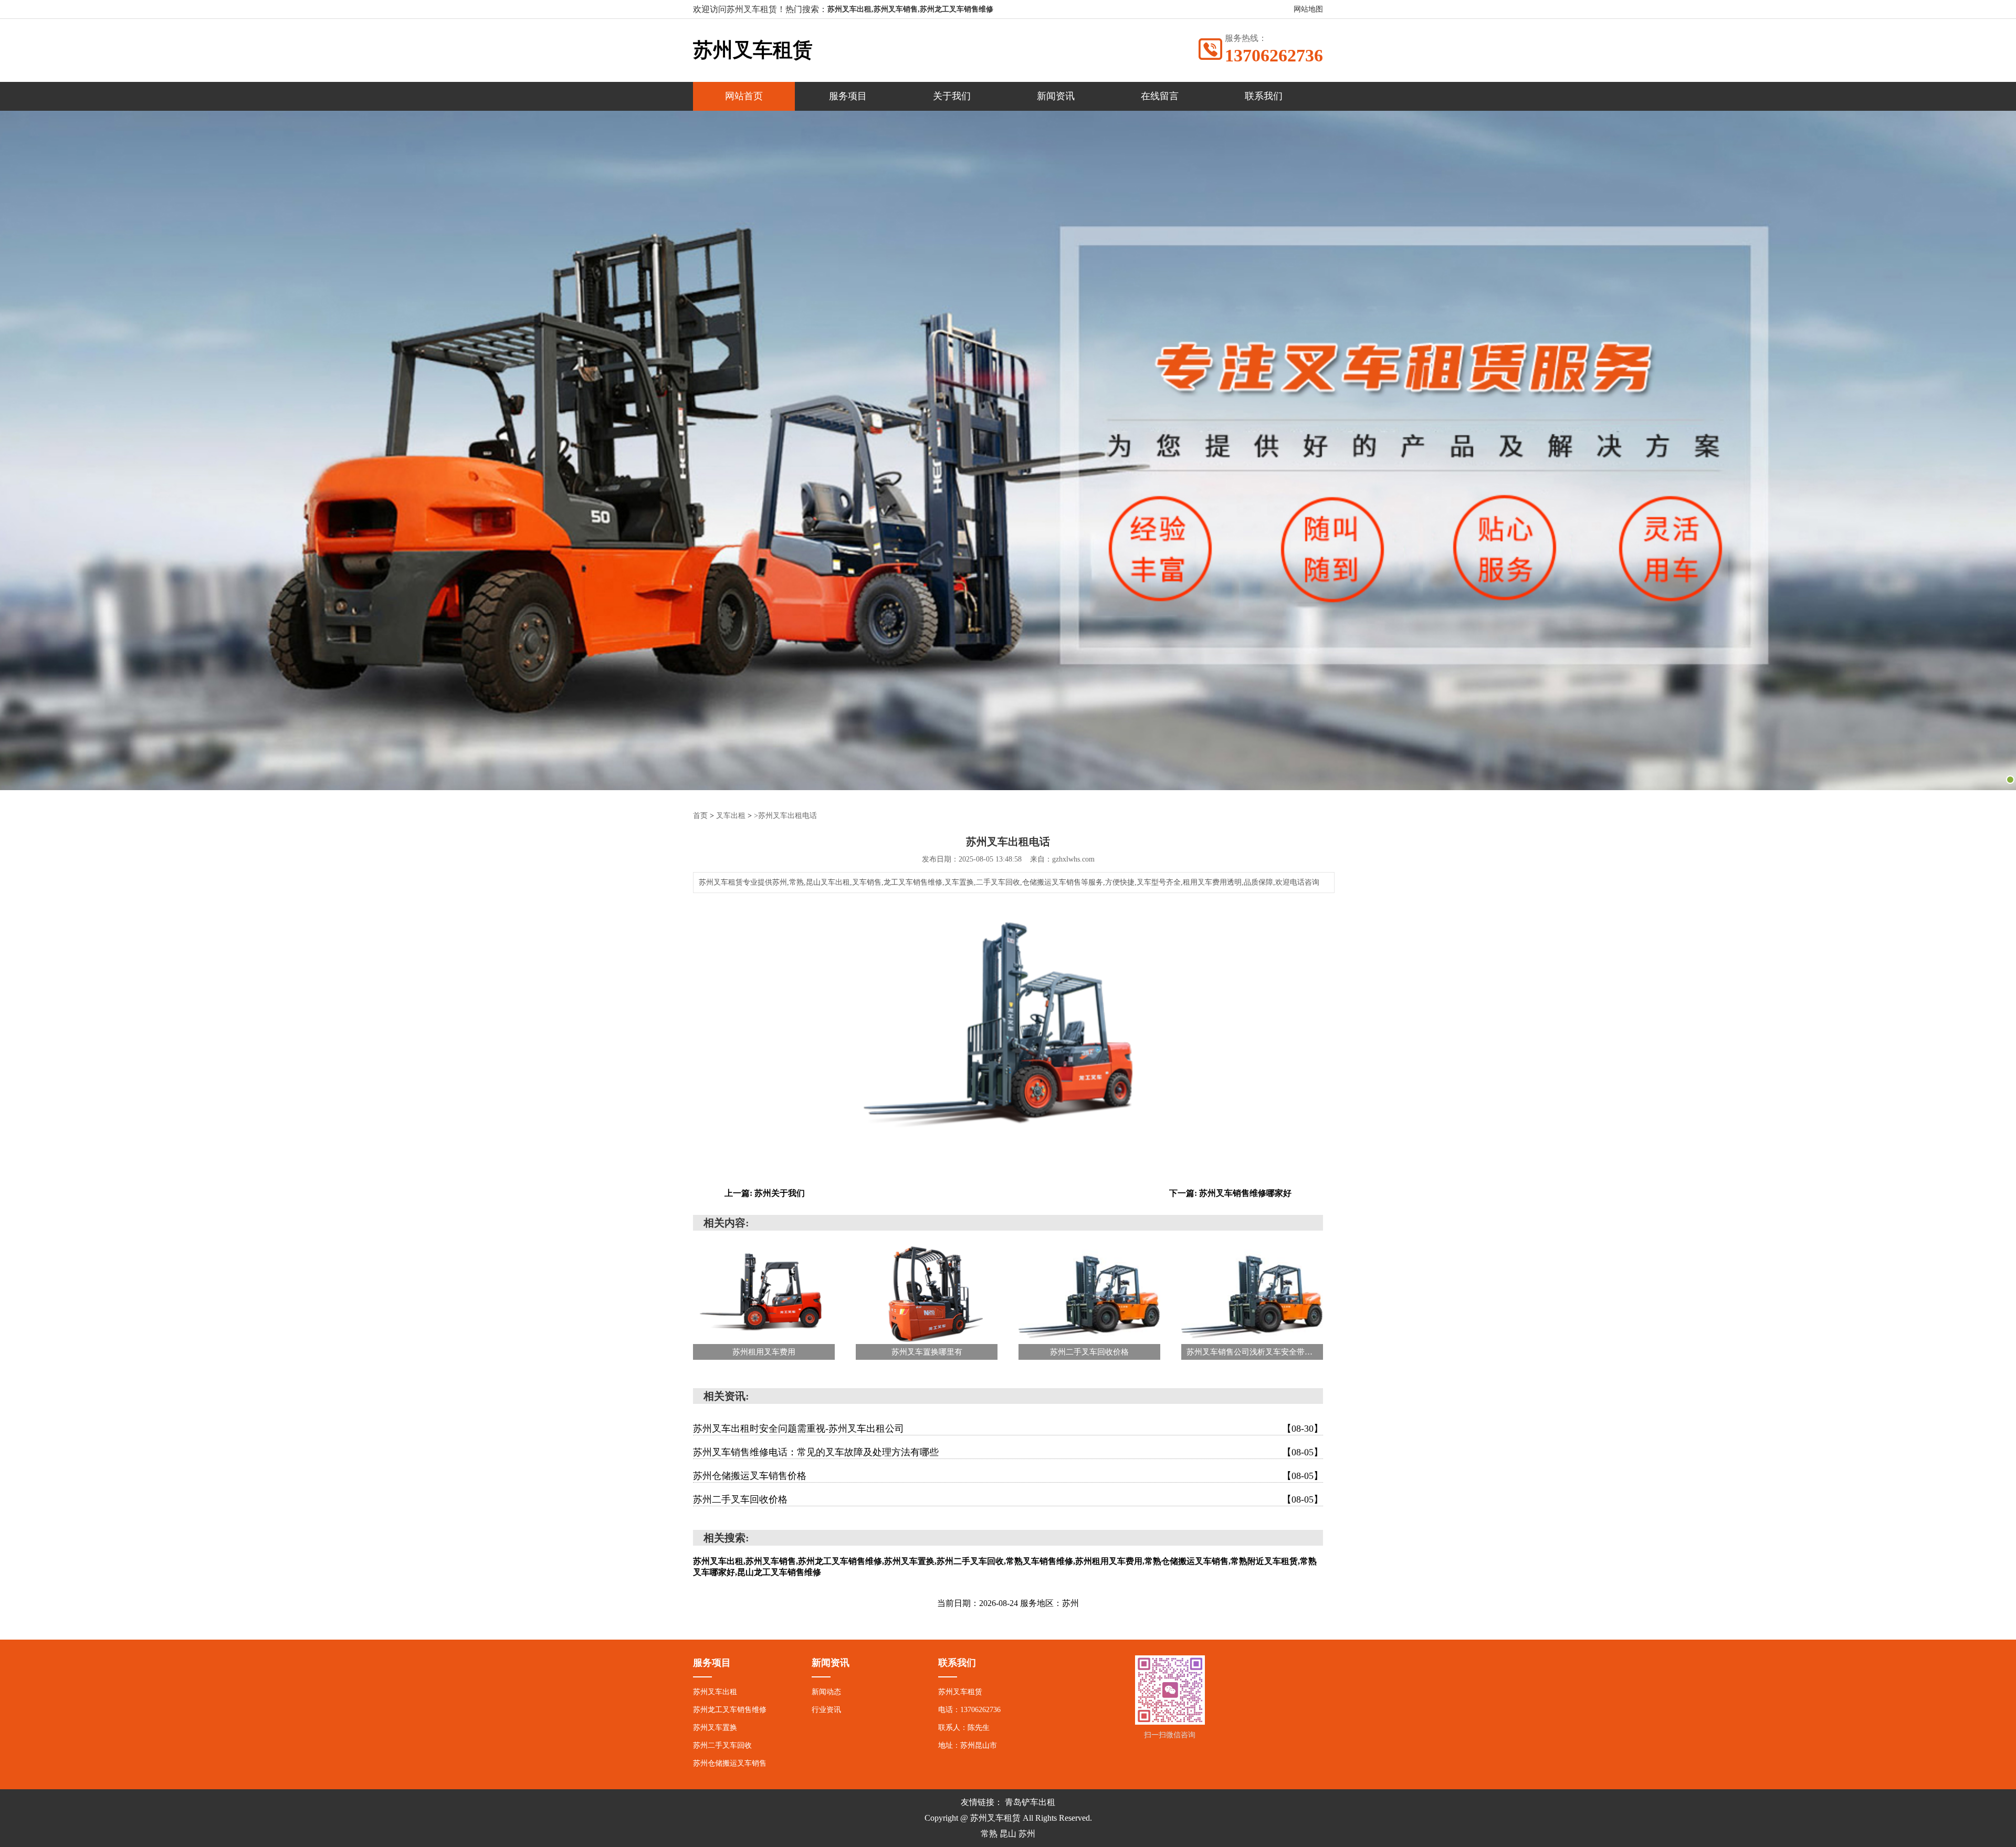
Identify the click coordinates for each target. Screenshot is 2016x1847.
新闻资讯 (1056, 96)
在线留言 (1160, 96)
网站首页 (744, 96)
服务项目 (848, 96)
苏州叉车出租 (715, 1692)
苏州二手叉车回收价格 (1008, 1499)
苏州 (1027, 1834)
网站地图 (1308, 9)
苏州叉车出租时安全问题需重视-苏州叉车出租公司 (1008, 1429)
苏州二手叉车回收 (722, 1745)
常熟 (989, 1834)
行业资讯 (826, 1710)
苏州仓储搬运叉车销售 (730, 1763)
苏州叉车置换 (715, 1728)
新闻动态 (826, 1692)
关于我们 (952, 96)
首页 (700, 816)
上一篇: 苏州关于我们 (765, 1193)
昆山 (1008, 1834)
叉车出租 (731, 816)
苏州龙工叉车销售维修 (730, 1710)
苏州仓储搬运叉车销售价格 (1008, 1476)
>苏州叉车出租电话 (785, 816)
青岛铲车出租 (1030, 1802)
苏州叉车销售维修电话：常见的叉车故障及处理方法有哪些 (1008, 1452)
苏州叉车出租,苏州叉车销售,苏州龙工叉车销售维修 (910, 9)
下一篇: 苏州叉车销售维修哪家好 (1230, 1193)
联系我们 (1264, 96)
